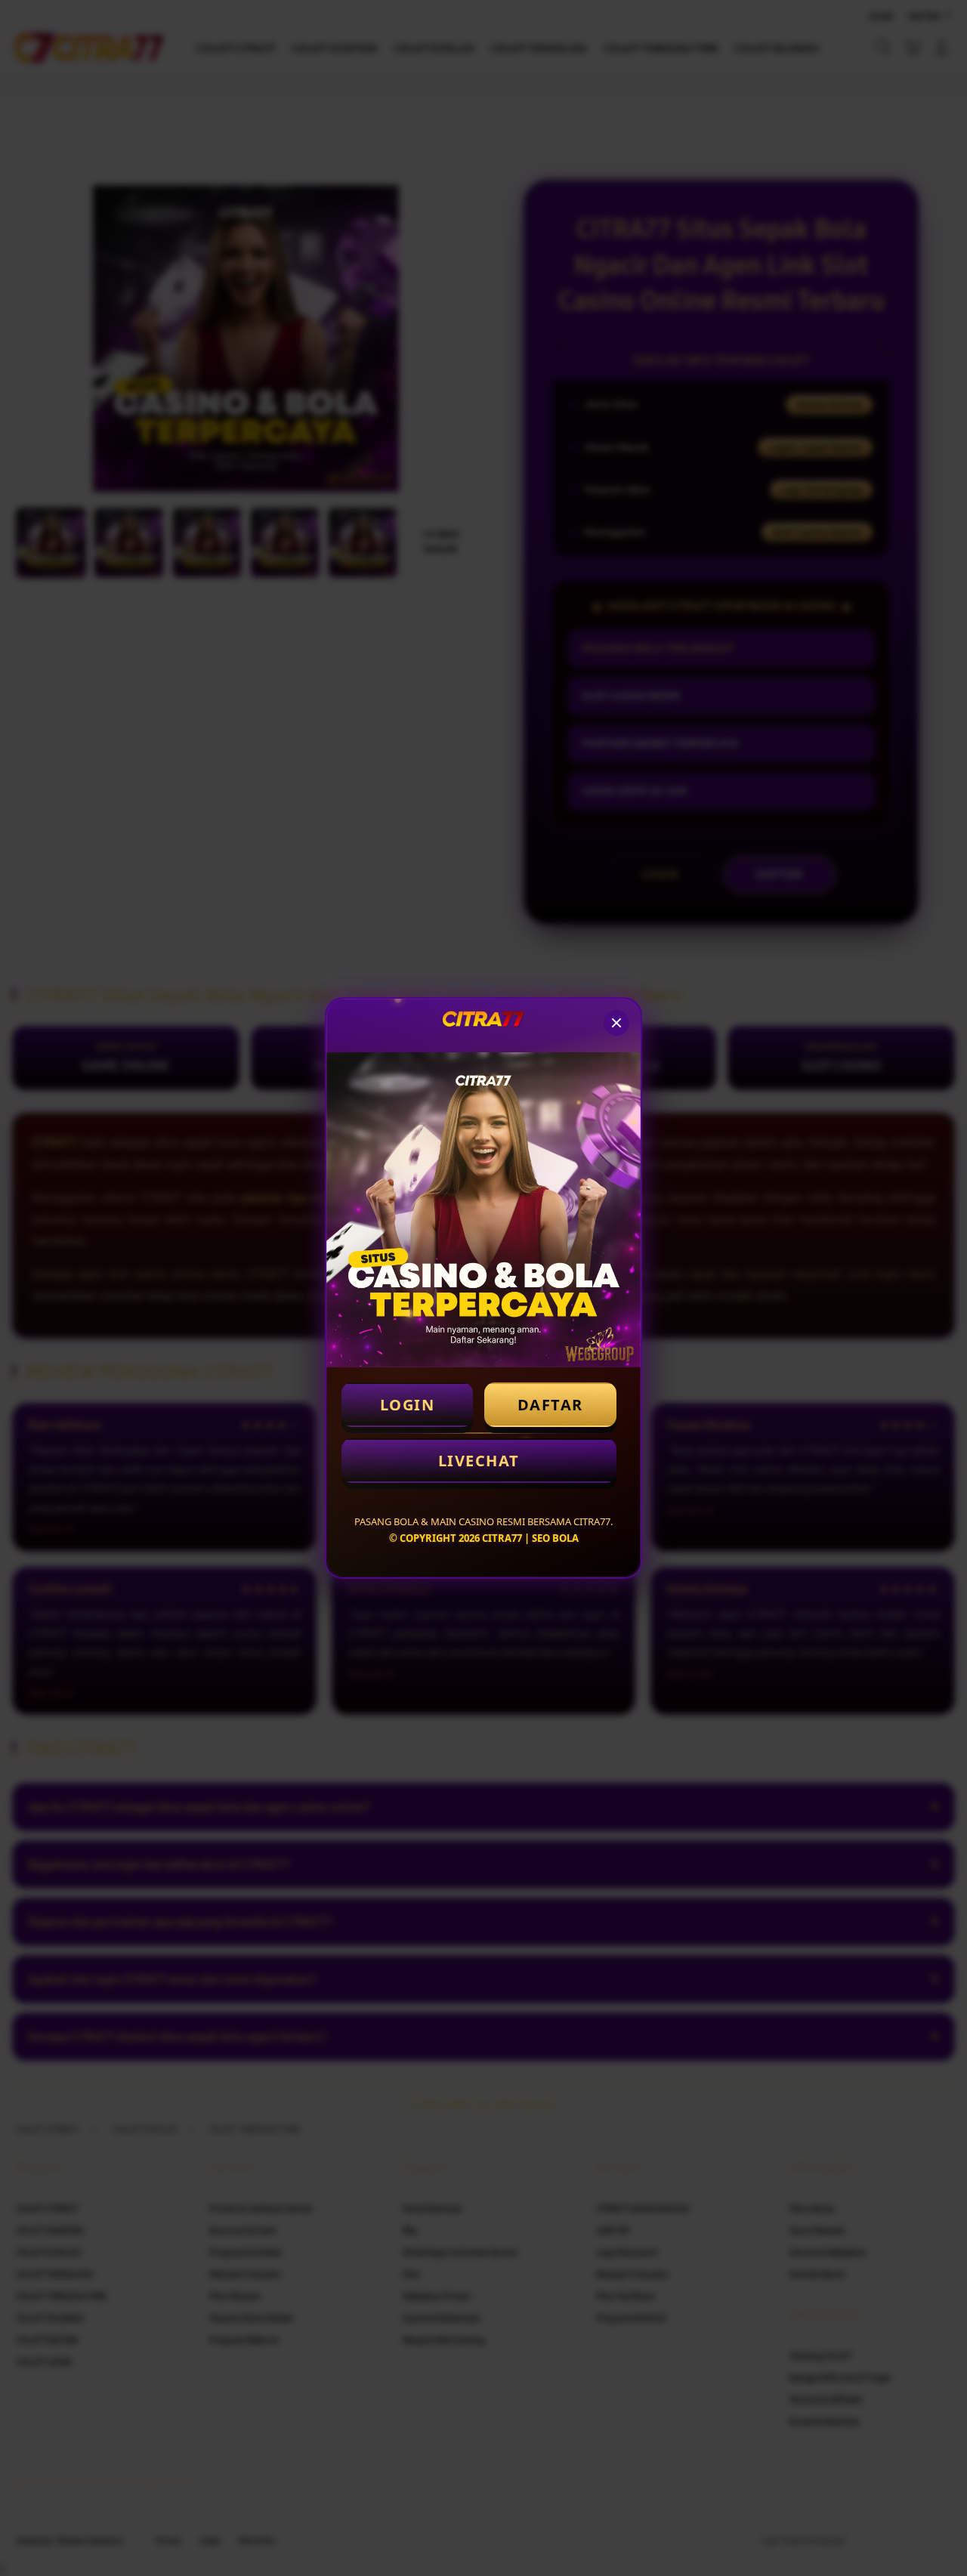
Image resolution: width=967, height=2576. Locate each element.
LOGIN (408, 1405)
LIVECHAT (479, 1461)
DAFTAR (550, 1405)
